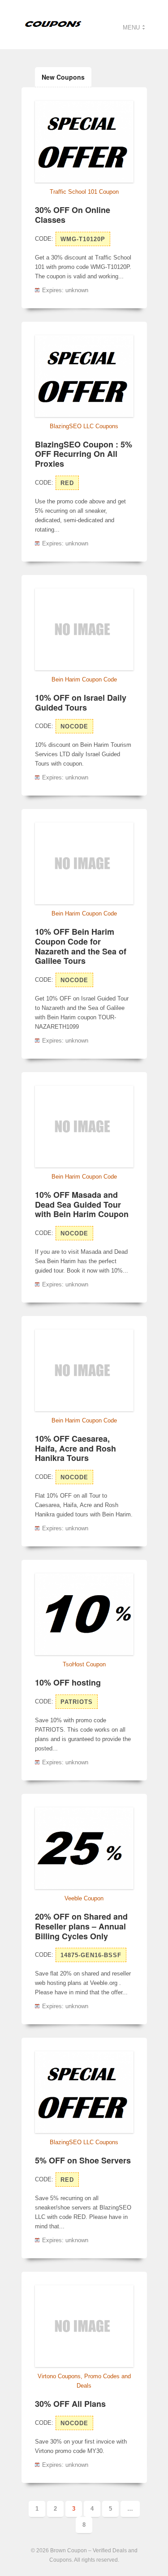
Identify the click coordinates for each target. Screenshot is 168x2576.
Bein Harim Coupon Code (84, 679)
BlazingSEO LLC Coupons (84, 426)
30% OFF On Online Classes (73, 215)
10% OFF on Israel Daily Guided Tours (81, 703)
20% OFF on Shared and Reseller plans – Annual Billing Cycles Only (81, 1926)
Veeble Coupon (84, 1898)
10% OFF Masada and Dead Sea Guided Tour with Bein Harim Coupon (82, 1204)
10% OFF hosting (68, 1682)
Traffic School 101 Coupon (84, 192)
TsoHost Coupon (84, 1664)
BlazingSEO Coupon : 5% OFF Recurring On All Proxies (84, 454)
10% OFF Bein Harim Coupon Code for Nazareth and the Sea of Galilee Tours (81, 946)
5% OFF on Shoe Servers (83, 2160)
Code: (44, 239)
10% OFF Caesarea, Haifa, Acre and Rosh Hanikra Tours (75, 1448)
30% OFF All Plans (70, 2404)
